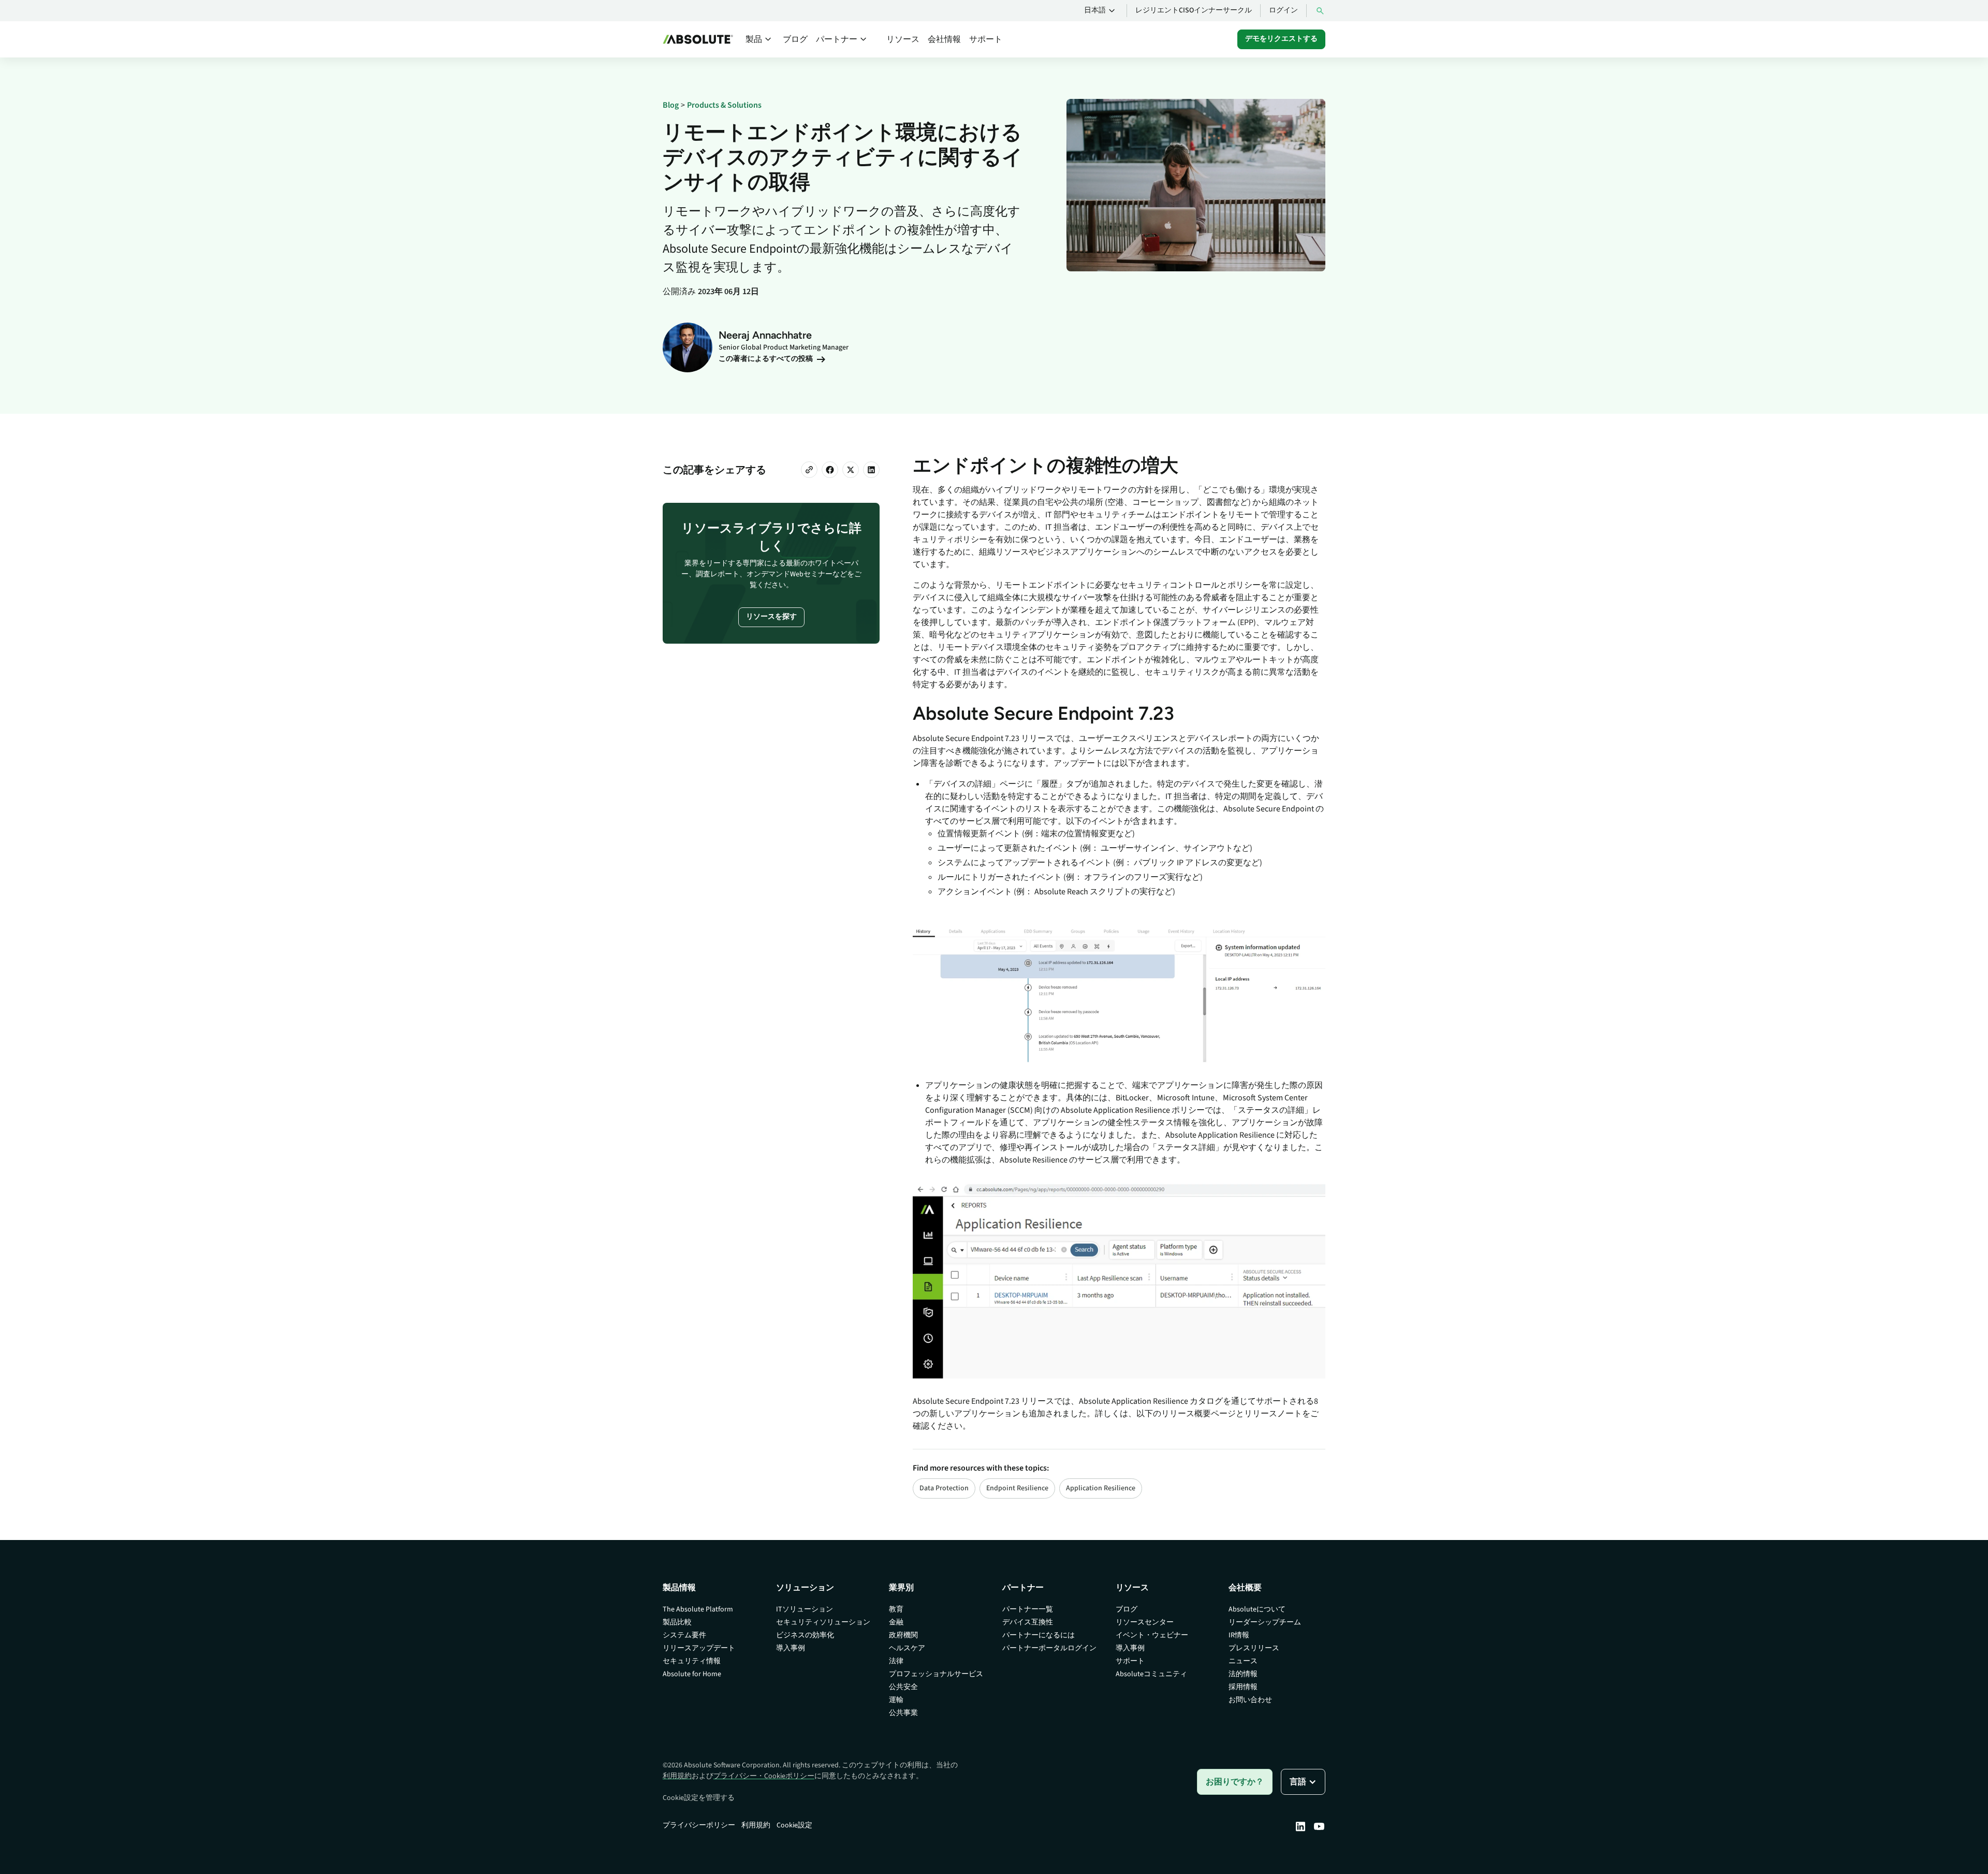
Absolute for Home (692, 1674)
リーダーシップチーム (1265, 1622)
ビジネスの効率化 (805, 1635)
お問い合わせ (1250, 1700)
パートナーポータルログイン (1049, 1648)
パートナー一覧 (1028, 1609)
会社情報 (944, 39)
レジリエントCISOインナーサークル (1194, 10)
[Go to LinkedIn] (871, 470)
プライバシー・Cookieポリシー (764, 1776)
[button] (1101, 11)
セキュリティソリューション (823, 1622)
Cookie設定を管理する (699, 1798)
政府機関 (903, 1635)
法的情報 (1243, 1674)
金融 (896, 1622)
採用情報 (1243, 1687)
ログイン (1283, 10)
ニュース (1243, 1661)
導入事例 (791, 1648)
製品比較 (677, 1622)
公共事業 (903, 1713)
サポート (986, 39)
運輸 (896, 1700)
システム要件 (684, 1635)
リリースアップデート (699, 1648)
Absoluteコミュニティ (1151, 1674)
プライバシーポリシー (699, 1825)
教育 (896, 1609)
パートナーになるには (1039, 1635)
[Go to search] (1320, 11)
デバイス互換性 (1028, 1622)
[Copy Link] (809, 470)
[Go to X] (851, 470)
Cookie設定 (794, 1825)
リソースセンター (1145, 1622)
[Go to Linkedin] (1300, 1826)
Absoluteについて (1257, 1609)
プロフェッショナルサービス (936, 1674)
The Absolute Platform (698, 1609)
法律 (896, 1661)
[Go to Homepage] (698, 39)
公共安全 (903, 1687)
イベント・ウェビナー (1152, 1635)
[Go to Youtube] (1319, 1826)
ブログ (795, 39)
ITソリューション (805, 1609)
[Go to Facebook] (830, 470)
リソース (903, 39)
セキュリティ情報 (692, 1661)
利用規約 (677, 1776)
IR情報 (1239, 1635)
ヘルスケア (907, 1648)
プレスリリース (1254, 1648)
